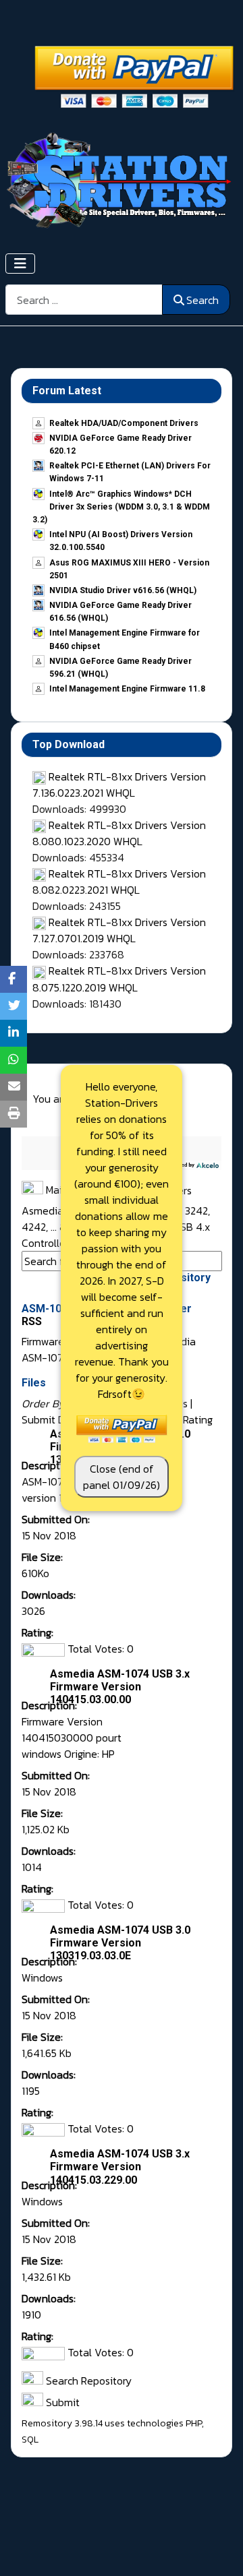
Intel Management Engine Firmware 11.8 (127, 689)
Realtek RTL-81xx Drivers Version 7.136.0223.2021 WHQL (119, 785)
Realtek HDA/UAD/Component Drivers (124, 423)
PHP (194, 2423)
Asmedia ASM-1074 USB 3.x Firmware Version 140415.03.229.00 (120, 2167)
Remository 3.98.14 (62, 2423)
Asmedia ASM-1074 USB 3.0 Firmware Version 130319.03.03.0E (120, 1943)
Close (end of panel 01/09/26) (122, 1477)
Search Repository (87, 2381)
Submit (61, 2402)
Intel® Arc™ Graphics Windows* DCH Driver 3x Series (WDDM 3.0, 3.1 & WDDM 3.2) (121, 507)
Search (202, 300)
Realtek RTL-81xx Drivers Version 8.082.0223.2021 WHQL (119, 882)
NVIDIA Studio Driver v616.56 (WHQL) (123, 590)
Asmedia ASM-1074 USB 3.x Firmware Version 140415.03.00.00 (120, 1687)
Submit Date (51, 1419)
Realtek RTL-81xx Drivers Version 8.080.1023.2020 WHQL (119, 833)
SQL (30, 2440)
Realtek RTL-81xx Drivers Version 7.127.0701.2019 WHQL (119, 930)
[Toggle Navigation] (20, 264)
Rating (198, 1419)
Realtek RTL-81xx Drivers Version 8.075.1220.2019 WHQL (119, 979)
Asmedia (44, 1210)
